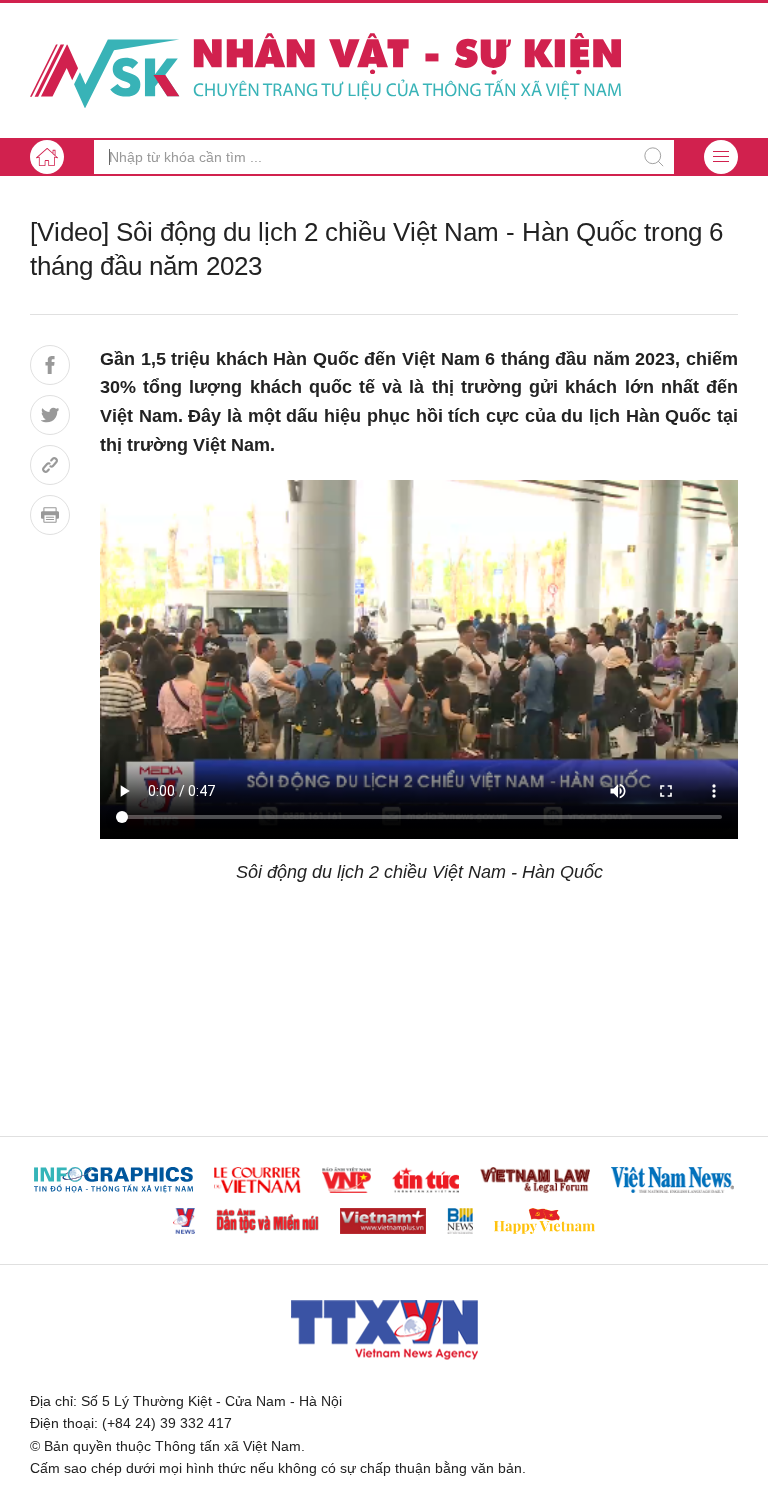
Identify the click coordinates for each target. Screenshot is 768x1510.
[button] (721, 157)
